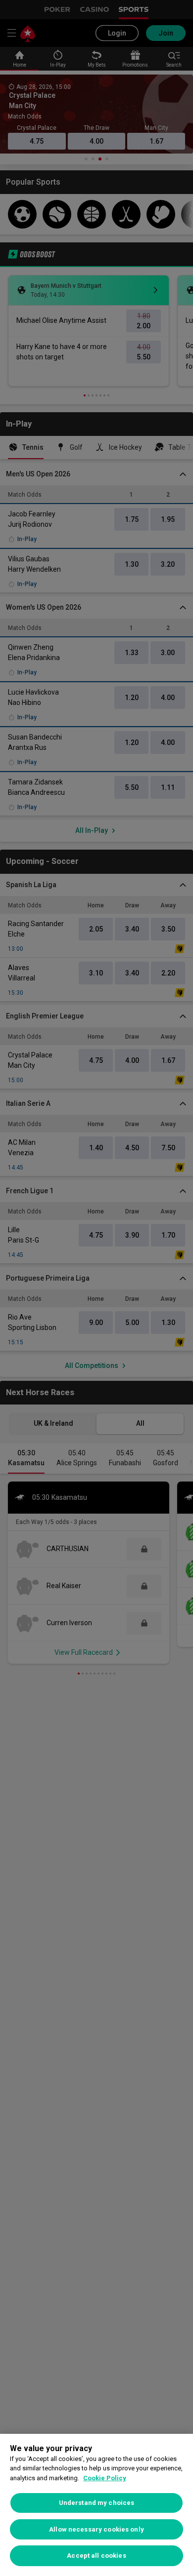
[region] (96, 2505)
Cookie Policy (105, 2478)
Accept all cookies (96, 2556)
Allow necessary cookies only (96, 2529)
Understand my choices (97, 2503)
